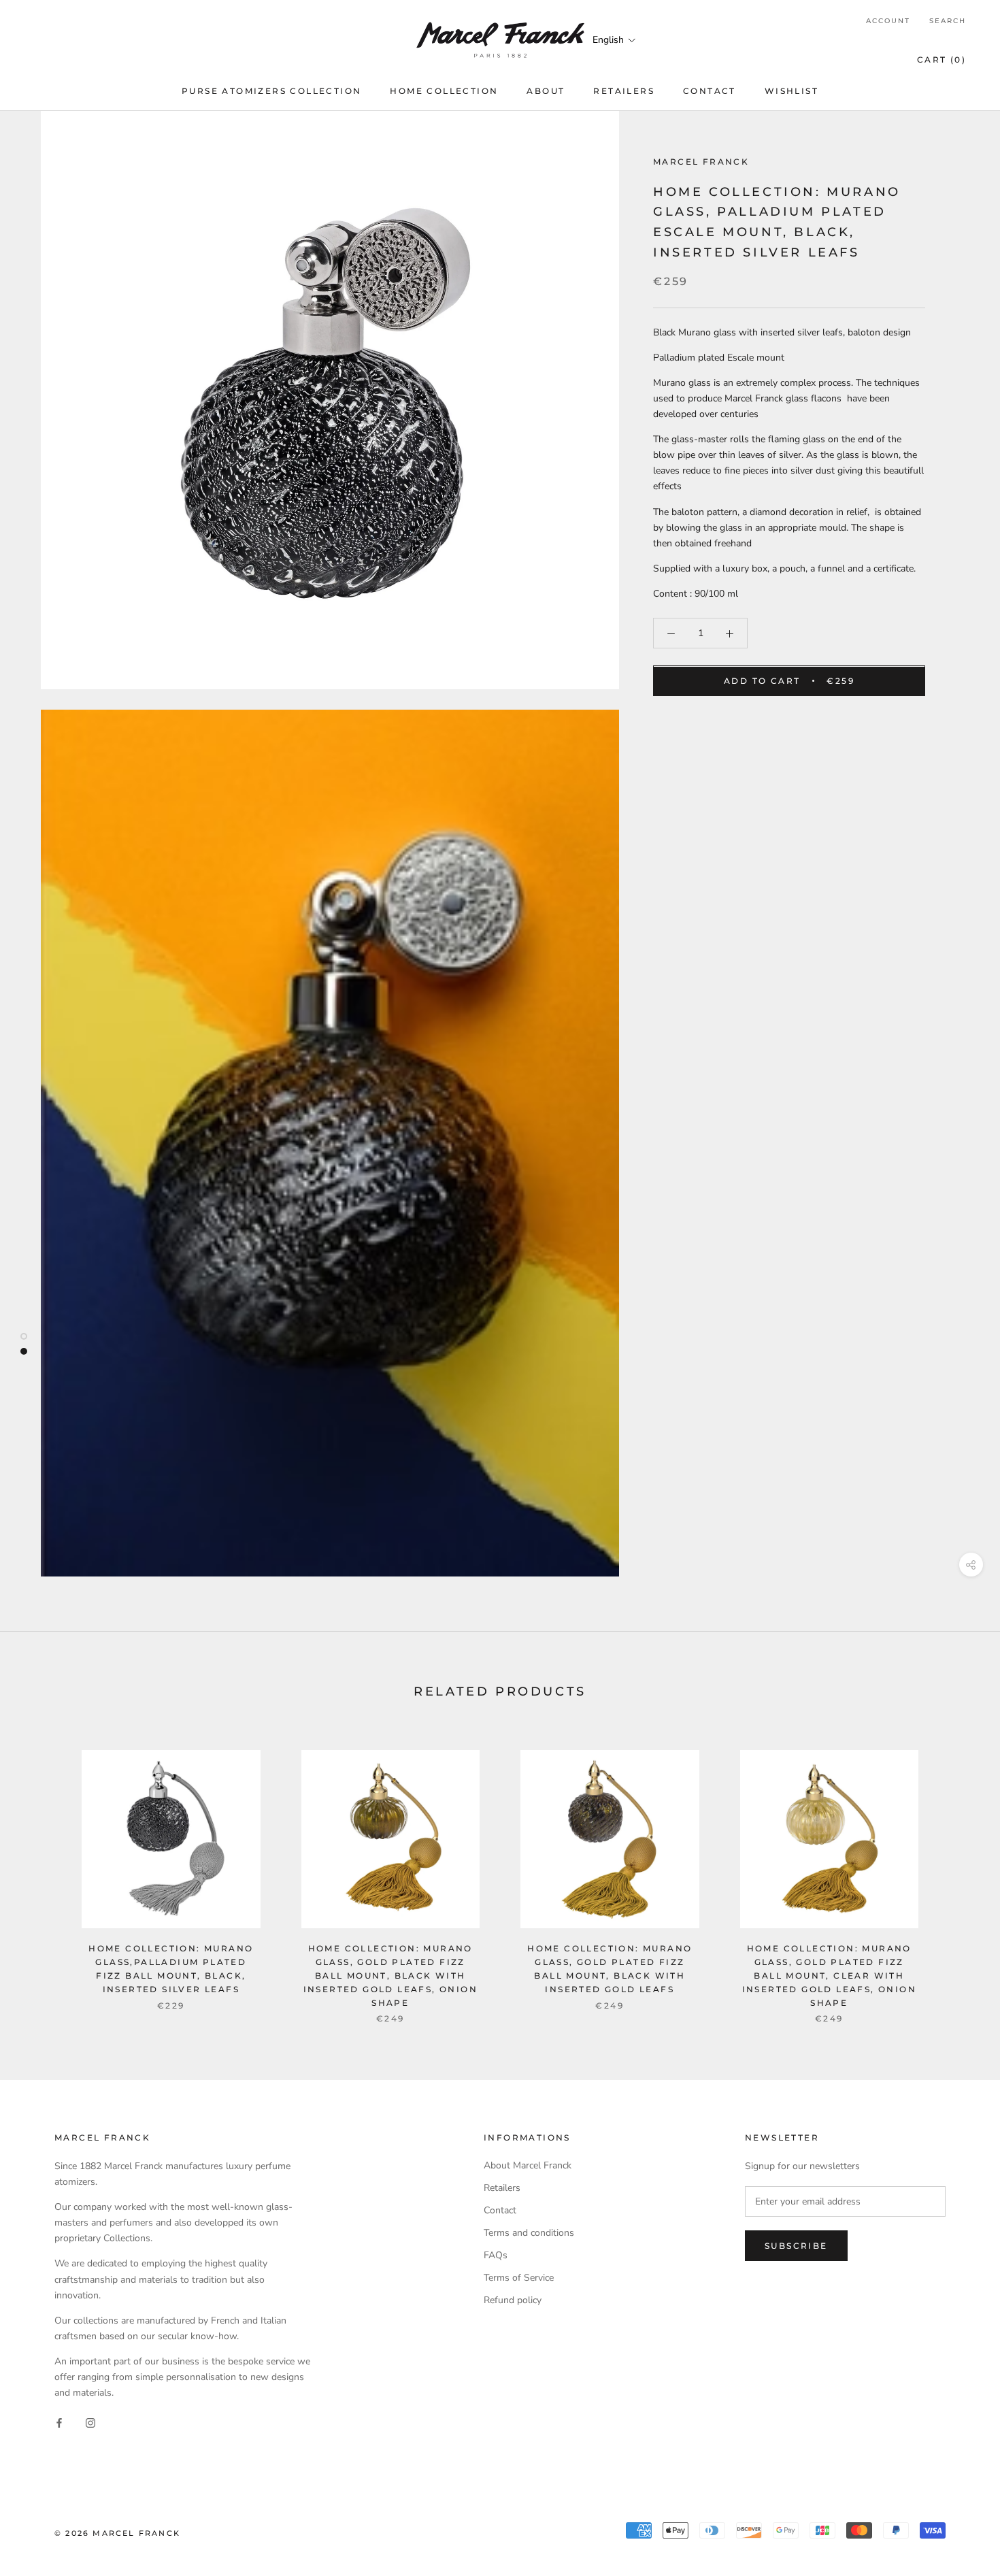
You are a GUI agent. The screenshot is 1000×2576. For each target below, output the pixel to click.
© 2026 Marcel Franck (117, 2533)
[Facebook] (59, 2422)
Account (888, 21)
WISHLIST (791, 91)
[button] (615, 40)
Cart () (941, 60)
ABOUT (546, 91)
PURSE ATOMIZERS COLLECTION (271, 91)
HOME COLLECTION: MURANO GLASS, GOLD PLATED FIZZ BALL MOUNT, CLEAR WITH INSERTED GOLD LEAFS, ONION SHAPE (829, 1975)
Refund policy (513, 2300)
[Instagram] (90, 2422)
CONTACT (710, 91)
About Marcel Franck (528, 2165)
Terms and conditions (529, 2233)
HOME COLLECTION (444, 91)
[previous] (43, 1873)
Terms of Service (519, 2278)
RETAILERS (624, 91)
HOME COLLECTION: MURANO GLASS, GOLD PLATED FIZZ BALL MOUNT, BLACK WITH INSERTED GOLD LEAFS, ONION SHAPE (390, 1975)
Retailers (502, 2188)
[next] (957, 1873)
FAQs (496, 2255)
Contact (500, 2210)
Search (948, 21)
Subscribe (796, 2246)
